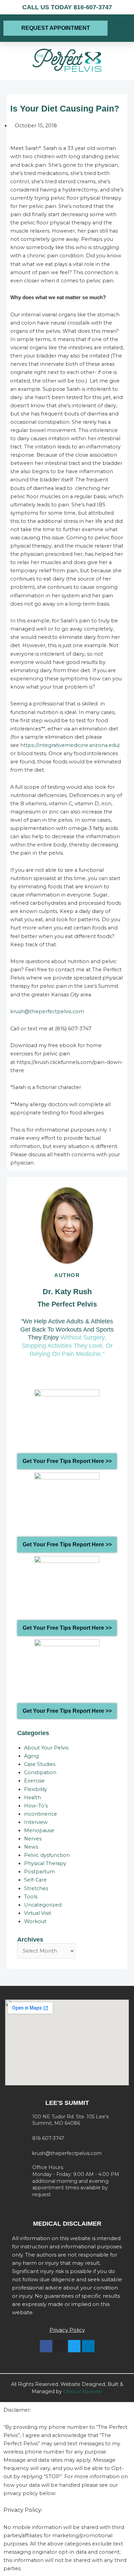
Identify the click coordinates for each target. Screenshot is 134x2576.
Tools (31, 1897)
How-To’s (36, 1806)
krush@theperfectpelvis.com (47, 1011)
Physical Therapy (45, 1863)
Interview (36, 1822)
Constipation (40, 1772)
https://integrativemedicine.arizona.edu (69, 745)
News (31, 1847)
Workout (35, 1921)
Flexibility (36, 1789)
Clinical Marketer (83, 2391)
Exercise (34, 1781)
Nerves (33, 1839)
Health (32, 1798)
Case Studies (40, 1764)
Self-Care (35, 1880)
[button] (120, 28)
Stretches (36, 1888)
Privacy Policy (67, 2330)
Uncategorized (43, 1905)
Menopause (39, 1830)
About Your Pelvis (46, 1748)
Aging (31, 1756)
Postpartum (40, 1872)
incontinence (41, 1814)
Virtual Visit (38, 1913)
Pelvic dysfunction (47, 1855)
